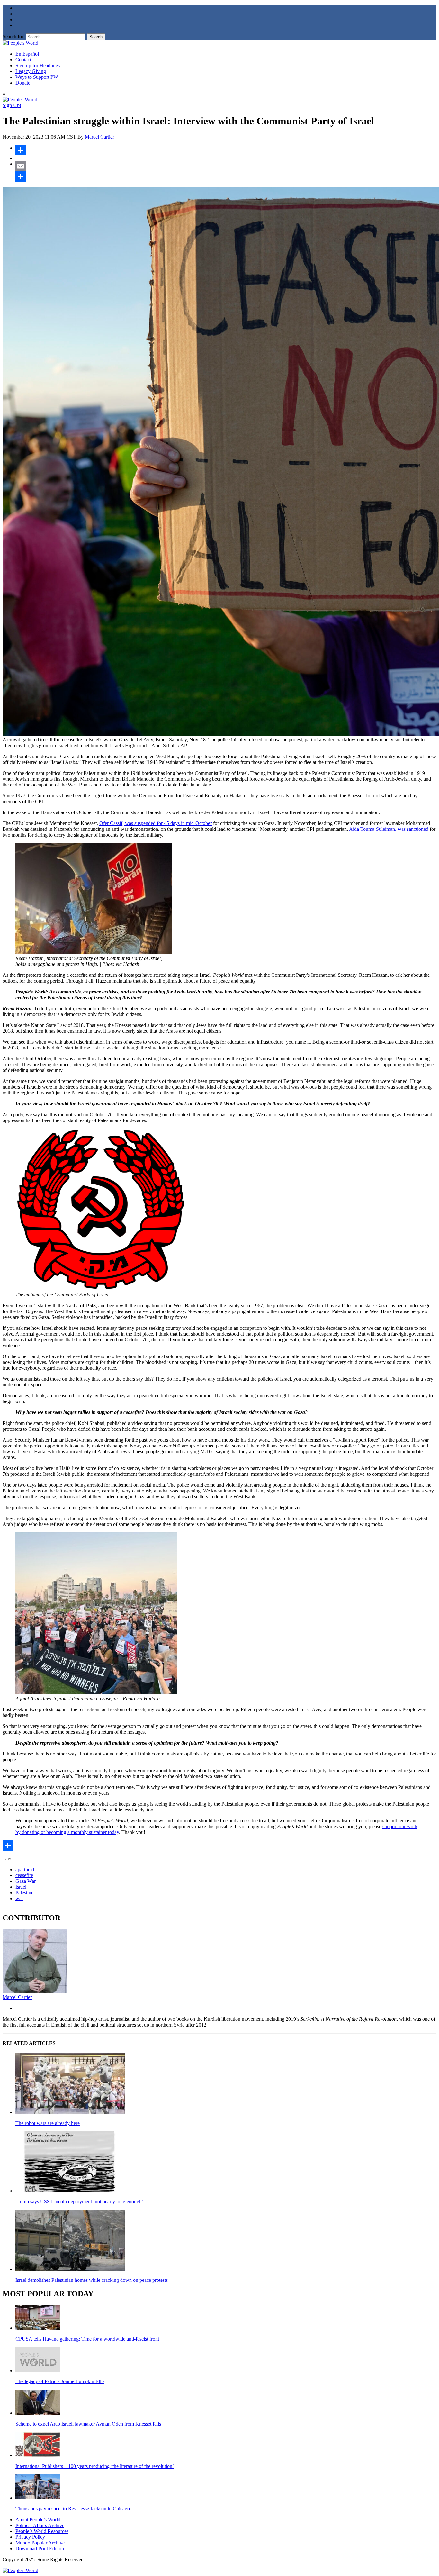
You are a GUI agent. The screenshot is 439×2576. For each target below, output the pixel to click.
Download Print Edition (40, 2549)
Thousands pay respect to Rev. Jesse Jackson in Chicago (73, 2509)
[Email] (226, 166)
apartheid (25, 1869)
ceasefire (24, 1875)
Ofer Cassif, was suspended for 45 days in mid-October (156, 823)
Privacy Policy (30, 2537)
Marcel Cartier (99, 137)
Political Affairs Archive (40, 2525)
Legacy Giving (31, 71)
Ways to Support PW (37, 77)
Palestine (24, 1893)
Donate (23, 83)
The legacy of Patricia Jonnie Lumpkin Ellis (60, 2381)
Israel (21, 1887)
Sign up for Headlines (38, 65)
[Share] (226, 150)
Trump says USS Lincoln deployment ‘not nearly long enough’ (79, 2202)
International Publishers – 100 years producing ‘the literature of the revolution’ (95, 2466)
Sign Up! (12, 105)
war (19, 1898)
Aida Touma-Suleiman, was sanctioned (389, 829)
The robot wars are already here (48, 2123)
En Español (27, 54)
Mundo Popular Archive (40, 2543)
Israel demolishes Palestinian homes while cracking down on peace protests (92, 2280)
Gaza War (26, 1881)
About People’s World (38, 2520)
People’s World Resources (42, 2531)
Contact (23, 60)
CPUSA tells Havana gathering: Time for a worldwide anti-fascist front (87, 2339)
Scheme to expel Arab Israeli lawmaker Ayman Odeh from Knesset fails (88, 2424)
